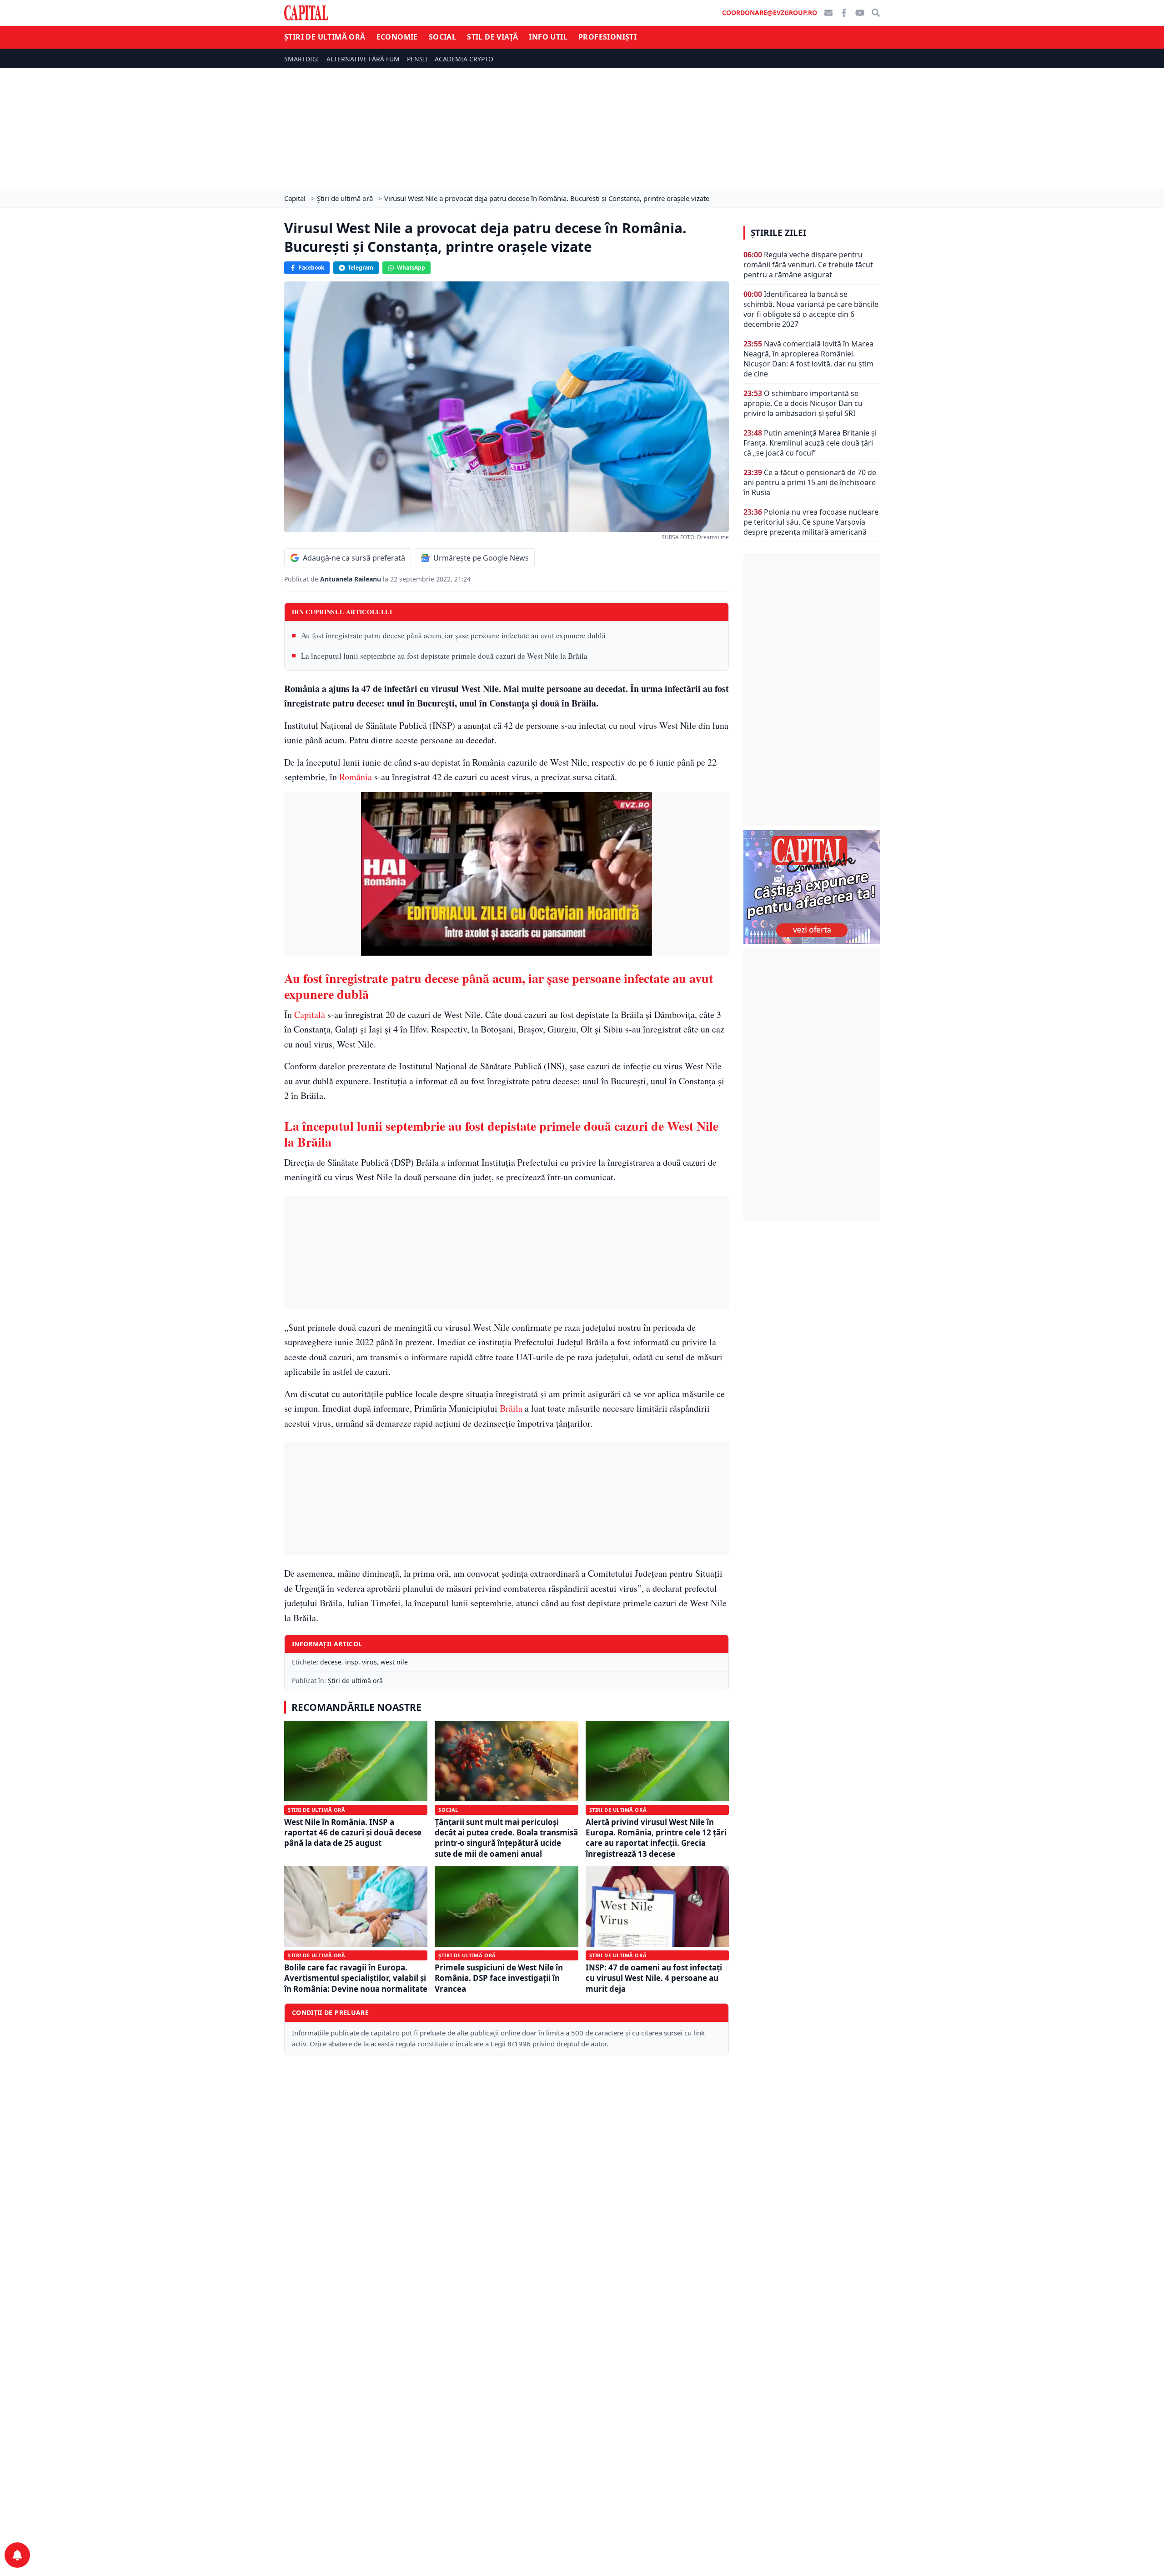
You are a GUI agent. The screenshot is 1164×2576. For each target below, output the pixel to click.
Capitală (310, 1015)
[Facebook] (844, 13)
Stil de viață (492, 37)
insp (352, 1662)
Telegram (361, 268)
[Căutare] (876, 13)
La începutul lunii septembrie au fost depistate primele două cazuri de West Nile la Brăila (444, 656)
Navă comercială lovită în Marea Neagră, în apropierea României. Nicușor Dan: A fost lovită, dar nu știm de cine (808, 359)
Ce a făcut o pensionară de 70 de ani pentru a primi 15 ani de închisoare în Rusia (810, 482)
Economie (397, 37)
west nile (394, 1662)
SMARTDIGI (302, 59)
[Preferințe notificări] (17, 2555)
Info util (548, 37)
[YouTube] (860, 13)
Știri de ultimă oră (325, 37)
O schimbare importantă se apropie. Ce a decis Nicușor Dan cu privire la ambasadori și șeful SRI (803, 403)
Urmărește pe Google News (481, 558)
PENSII (417, 59)
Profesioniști (607, 37)
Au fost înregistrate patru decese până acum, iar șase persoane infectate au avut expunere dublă (453, 635)
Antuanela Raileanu (351, 579)
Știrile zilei (778, 233)
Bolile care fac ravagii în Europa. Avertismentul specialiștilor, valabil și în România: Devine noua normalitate (356, 1978)
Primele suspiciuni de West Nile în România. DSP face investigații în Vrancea (499, 1978)
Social (442, 37)
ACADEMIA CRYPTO (464, 59)
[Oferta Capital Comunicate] (812, 887)
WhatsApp (411, 268)
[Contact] (828, 13)
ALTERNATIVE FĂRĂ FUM (363, 59)
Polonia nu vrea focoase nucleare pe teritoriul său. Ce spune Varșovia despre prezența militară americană (811, 522)
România (356, 777)
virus (369, 1662)
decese (331, 1662)
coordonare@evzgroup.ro (770, 13)
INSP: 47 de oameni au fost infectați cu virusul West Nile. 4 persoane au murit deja (654, 1978)
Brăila (511, 1408)
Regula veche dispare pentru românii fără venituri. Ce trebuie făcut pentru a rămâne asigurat (808, 265)
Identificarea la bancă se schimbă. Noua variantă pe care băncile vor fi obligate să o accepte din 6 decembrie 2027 (811, 309)
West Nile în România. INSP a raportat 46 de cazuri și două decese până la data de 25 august (353, 1833)
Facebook (311, 268)
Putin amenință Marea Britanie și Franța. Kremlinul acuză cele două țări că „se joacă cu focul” (810, 443)
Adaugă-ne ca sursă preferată (354, 558)
